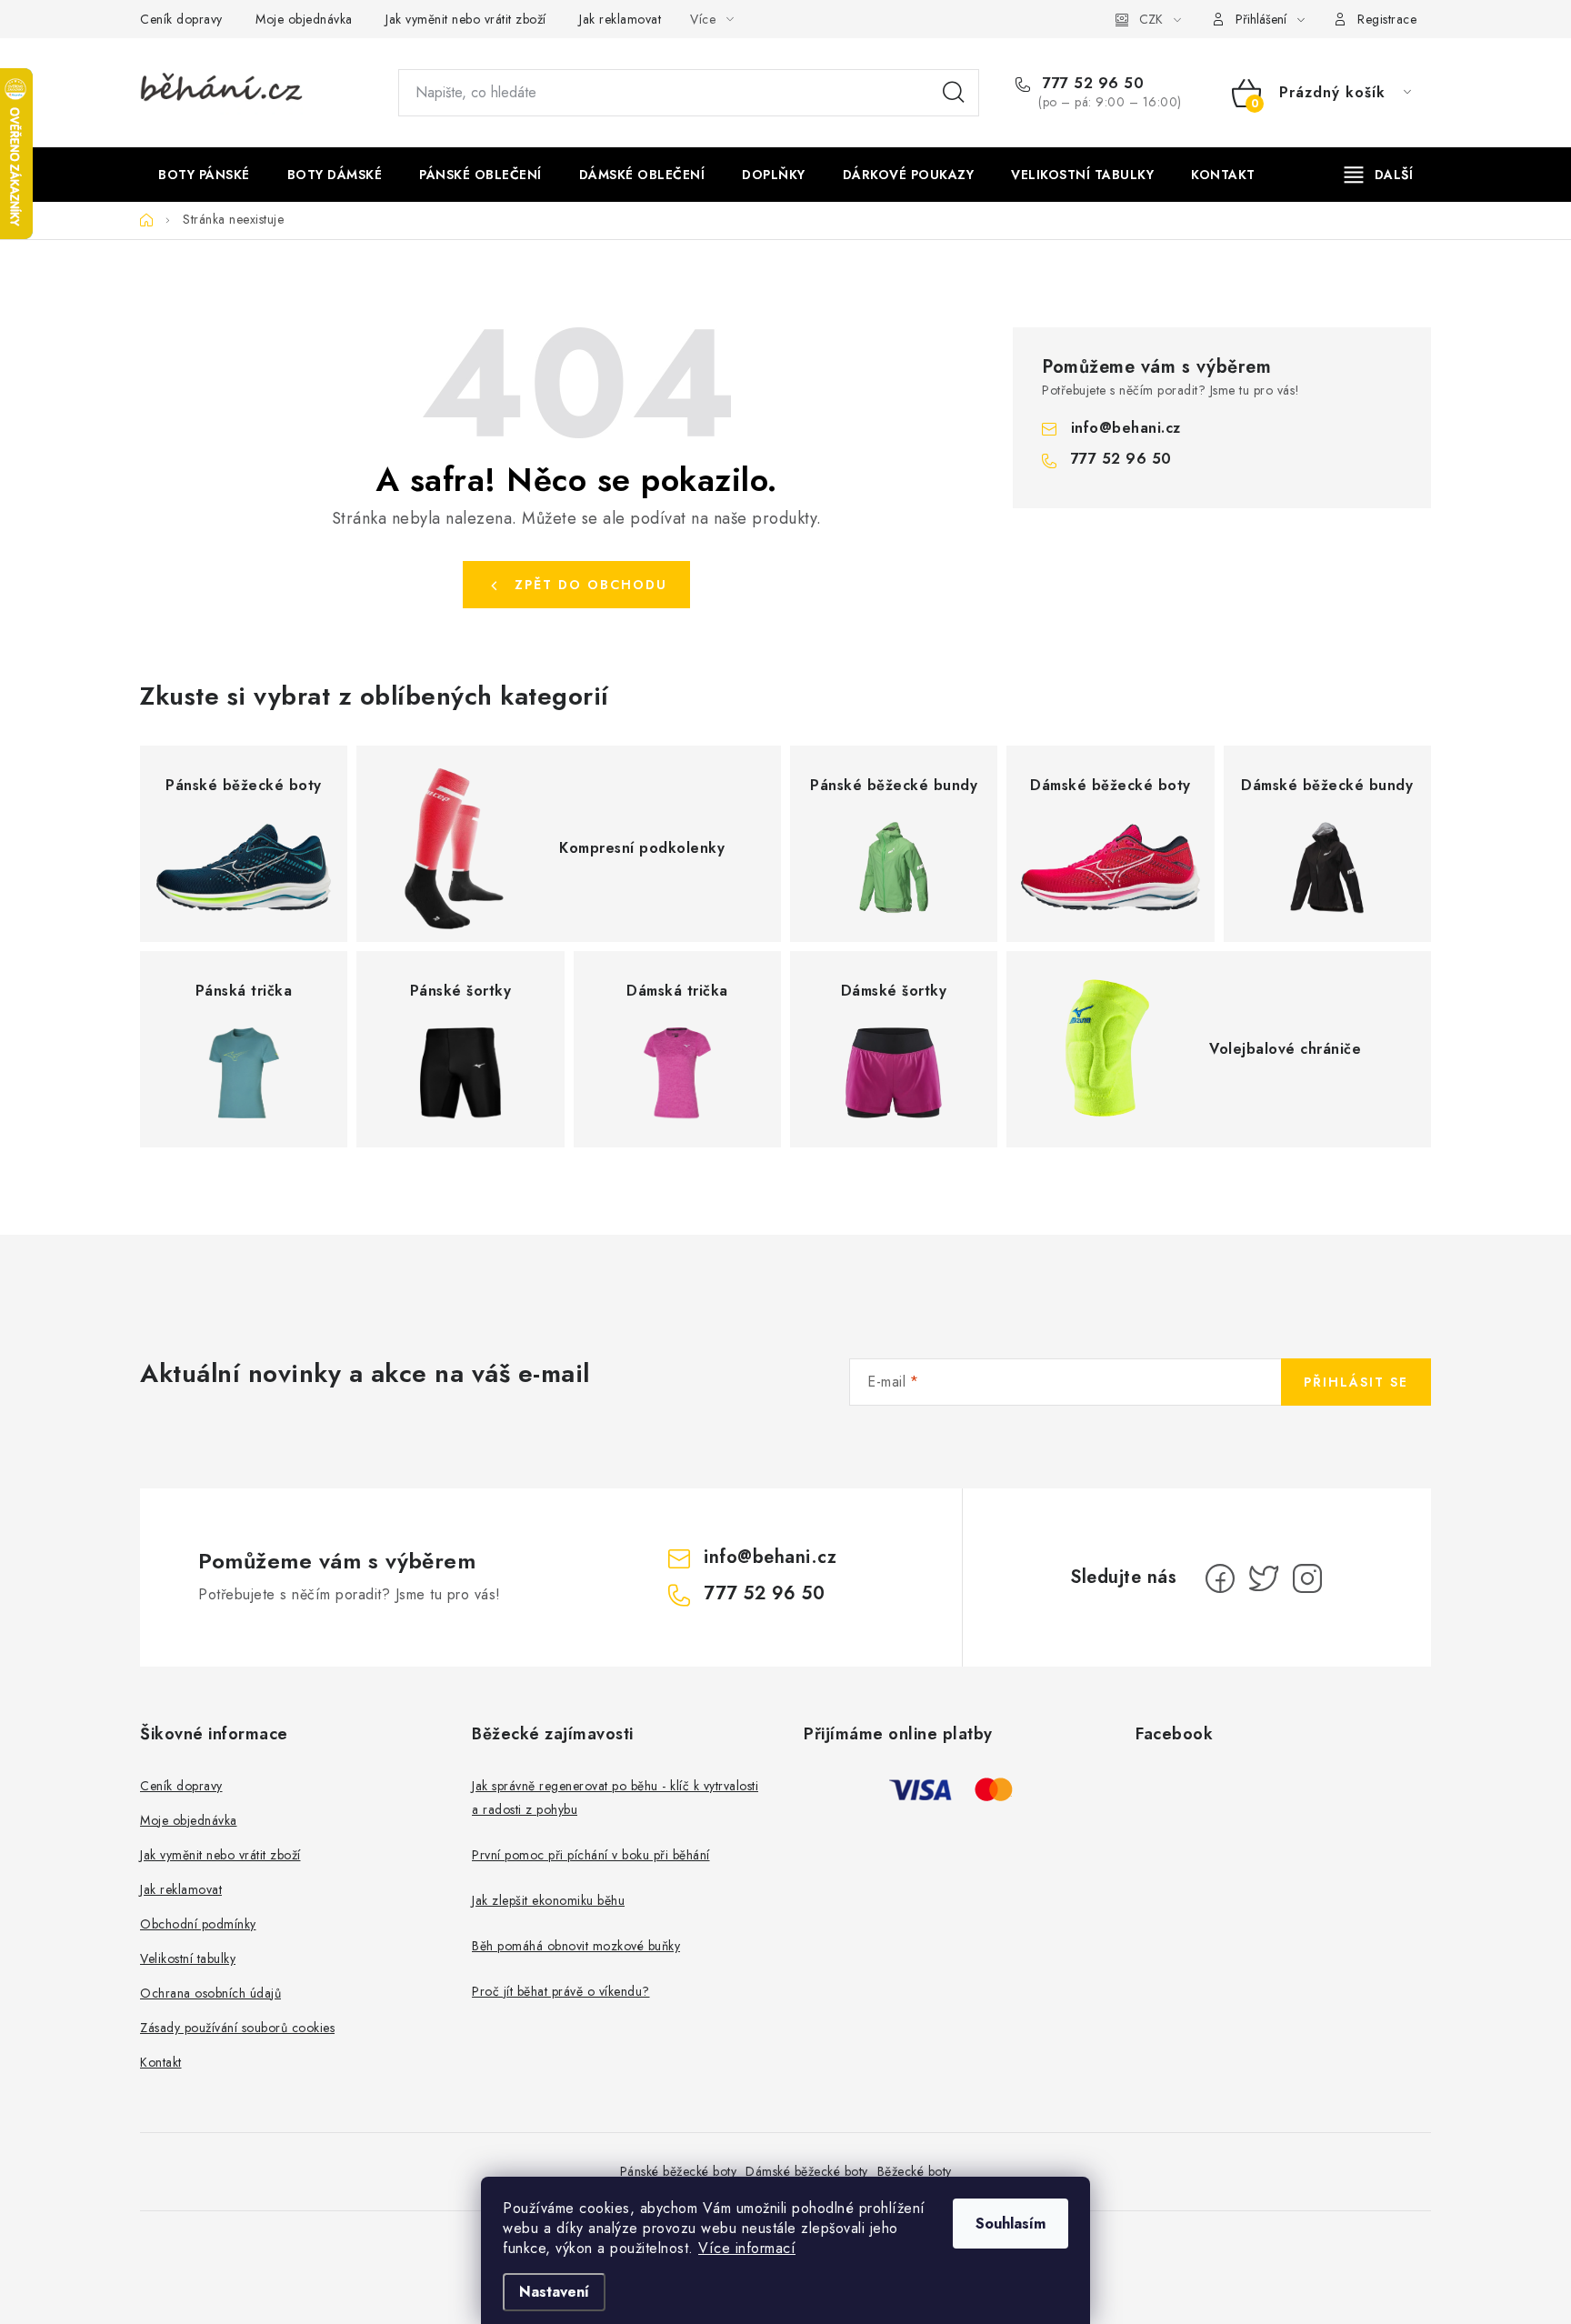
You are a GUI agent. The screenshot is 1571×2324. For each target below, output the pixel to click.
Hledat (954, 93)
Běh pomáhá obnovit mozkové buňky (576, 1946)
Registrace (1387, 19)
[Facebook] (1220, 1578)
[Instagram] (1307, 1578)
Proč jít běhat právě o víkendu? (561, 1991)
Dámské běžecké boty (807, 2171)
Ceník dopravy (181, 19)
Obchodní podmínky (198, 1924)
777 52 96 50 (1091, 84)
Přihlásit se (1356, 1382)
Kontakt (161, 2062)
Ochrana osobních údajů (210, 1993)
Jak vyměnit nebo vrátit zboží (466, 19)
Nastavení (554, 2292)
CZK (1151, 19)
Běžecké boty (915, 2171)
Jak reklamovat (620, 19)
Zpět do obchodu (591, 585)
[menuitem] (204, 175)
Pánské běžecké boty (679, 2171)
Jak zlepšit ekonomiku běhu (548, 1900)
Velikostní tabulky (188, 1958)
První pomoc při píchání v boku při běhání (591, 1855)
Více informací (747, 2248)
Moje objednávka (304, 19)
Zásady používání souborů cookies (237, 2028)
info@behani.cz (1126, 428)
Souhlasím (1011, 2224)
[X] (1264, 1578)
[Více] (1379, 175)
